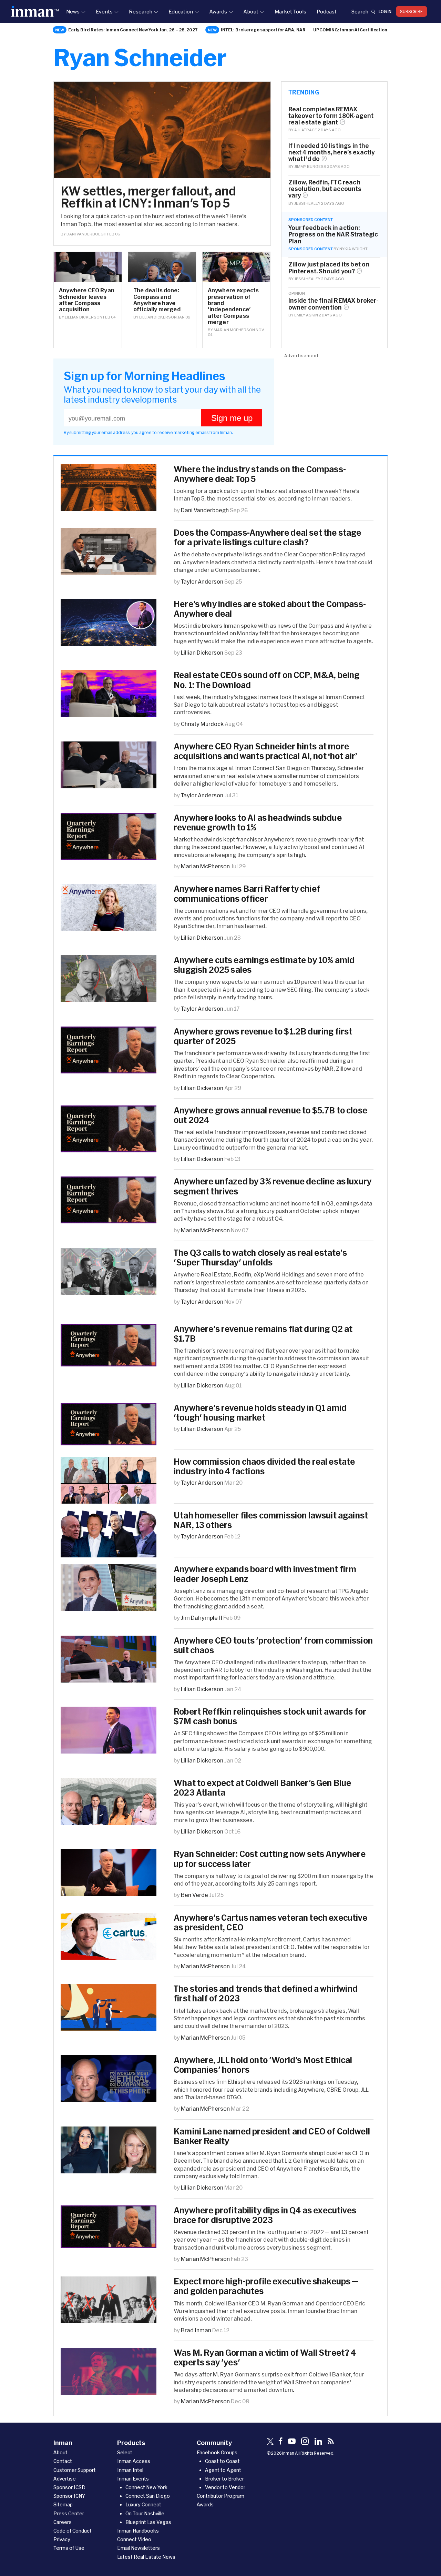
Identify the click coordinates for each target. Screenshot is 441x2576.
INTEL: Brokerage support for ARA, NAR (263, 30)
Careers (63, 2522)
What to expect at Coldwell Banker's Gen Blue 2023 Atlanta (262, 1788)
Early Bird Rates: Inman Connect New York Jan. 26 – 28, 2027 (133, 30)
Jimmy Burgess (310, 166)
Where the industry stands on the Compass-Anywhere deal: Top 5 (260, 474)
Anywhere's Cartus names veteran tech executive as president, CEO (270, 1922)
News (73, 11)
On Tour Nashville (145, 2513)
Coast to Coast (222, 2461)
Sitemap (63, 2504)
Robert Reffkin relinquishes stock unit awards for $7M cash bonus (270, 1716)
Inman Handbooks (138, 2531)
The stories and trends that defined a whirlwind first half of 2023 (266, 1993)
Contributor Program (220, 2496)
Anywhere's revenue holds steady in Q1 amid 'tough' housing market (260, 1413)
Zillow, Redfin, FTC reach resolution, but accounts (325, 189)
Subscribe (412, 11)
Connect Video (134, 2539)
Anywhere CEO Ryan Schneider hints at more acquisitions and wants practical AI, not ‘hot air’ (266, 751)
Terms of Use (69, 2548)
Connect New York (146, 2487)
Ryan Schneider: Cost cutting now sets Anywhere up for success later (270, 1859)
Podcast (327, 11)
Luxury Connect (143, 2504)
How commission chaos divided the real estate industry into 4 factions (264, 1466)
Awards (218, 11)
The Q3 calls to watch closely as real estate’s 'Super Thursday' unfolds (260, 1257)
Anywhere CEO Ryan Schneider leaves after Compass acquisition (87, 300)
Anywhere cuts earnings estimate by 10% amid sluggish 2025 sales (264, 965)
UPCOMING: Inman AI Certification (350, 30)
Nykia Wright (353, 249)
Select (125, 2452)
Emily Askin (306, 315)
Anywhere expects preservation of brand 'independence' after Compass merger (233, 306)
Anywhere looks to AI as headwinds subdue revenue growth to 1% (258, 822)
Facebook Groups (217, 2452)
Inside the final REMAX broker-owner (334, 304)
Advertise (65, 2479)
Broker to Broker (224, 2479)
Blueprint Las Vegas (148, 2522)
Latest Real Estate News (146, 2557)
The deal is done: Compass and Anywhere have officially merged (157, 300)
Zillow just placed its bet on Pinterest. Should (329, 267)
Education (181, 11)
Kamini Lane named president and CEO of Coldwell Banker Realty (272, 2136)
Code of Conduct (73, 2531)
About (251, 11)
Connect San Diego (148, 2496)
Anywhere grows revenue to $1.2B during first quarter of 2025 (263, 1036)
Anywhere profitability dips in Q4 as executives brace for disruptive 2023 (265, 2215)
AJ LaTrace (306, 130)
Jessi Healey (307, 203)
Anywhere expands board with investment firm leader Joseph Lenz (265, 1574)
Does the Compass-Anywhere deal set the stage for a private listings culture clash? (267, 537)
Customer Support (75, 2470)
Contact (63, 2461)
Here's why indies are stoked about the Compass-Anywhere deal (270, 609)
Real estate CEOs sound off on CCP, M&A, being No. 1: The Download (267, 680)
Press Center (69, 2513)
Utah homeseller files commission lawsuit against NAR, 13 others (271, 1520)
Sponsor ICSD (69, 2487)
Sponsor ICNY (69, 2496)
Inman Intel (130, 2470)
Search (360, 11)
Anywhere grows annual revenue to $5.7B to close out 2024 (270, 1115)
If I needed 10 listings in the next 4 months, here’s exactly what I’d (332, 152)
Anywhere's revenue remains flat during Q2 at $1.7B (263, 1334)
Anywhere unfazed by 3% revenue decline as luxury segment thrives (273, 1186)
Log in (385, 11)
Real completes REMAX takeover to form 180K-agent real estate (331, 116)
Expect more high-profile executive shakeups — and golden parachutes (266, 2286)
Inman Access (134, 2461)
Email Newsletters (139, 2548)
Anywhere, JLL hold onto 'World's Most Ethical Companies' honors (263, 2065)
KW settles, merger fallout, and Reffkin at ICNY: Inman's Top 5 (148, 197)
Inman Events (133, 2479)
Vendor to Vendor (225, 2487)
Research (141, 11)
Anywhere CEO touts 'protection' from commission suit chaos (273, 1645)
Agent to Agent (223, 2470)
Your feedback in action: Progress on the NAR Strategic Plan (333, 234)
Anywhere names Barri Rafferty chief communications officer (247, 893)
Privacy (62, 2539)
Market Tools (290, 11)
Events (104, 11)
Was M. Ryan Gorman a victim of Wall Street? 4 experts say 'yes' (265, 2357)
